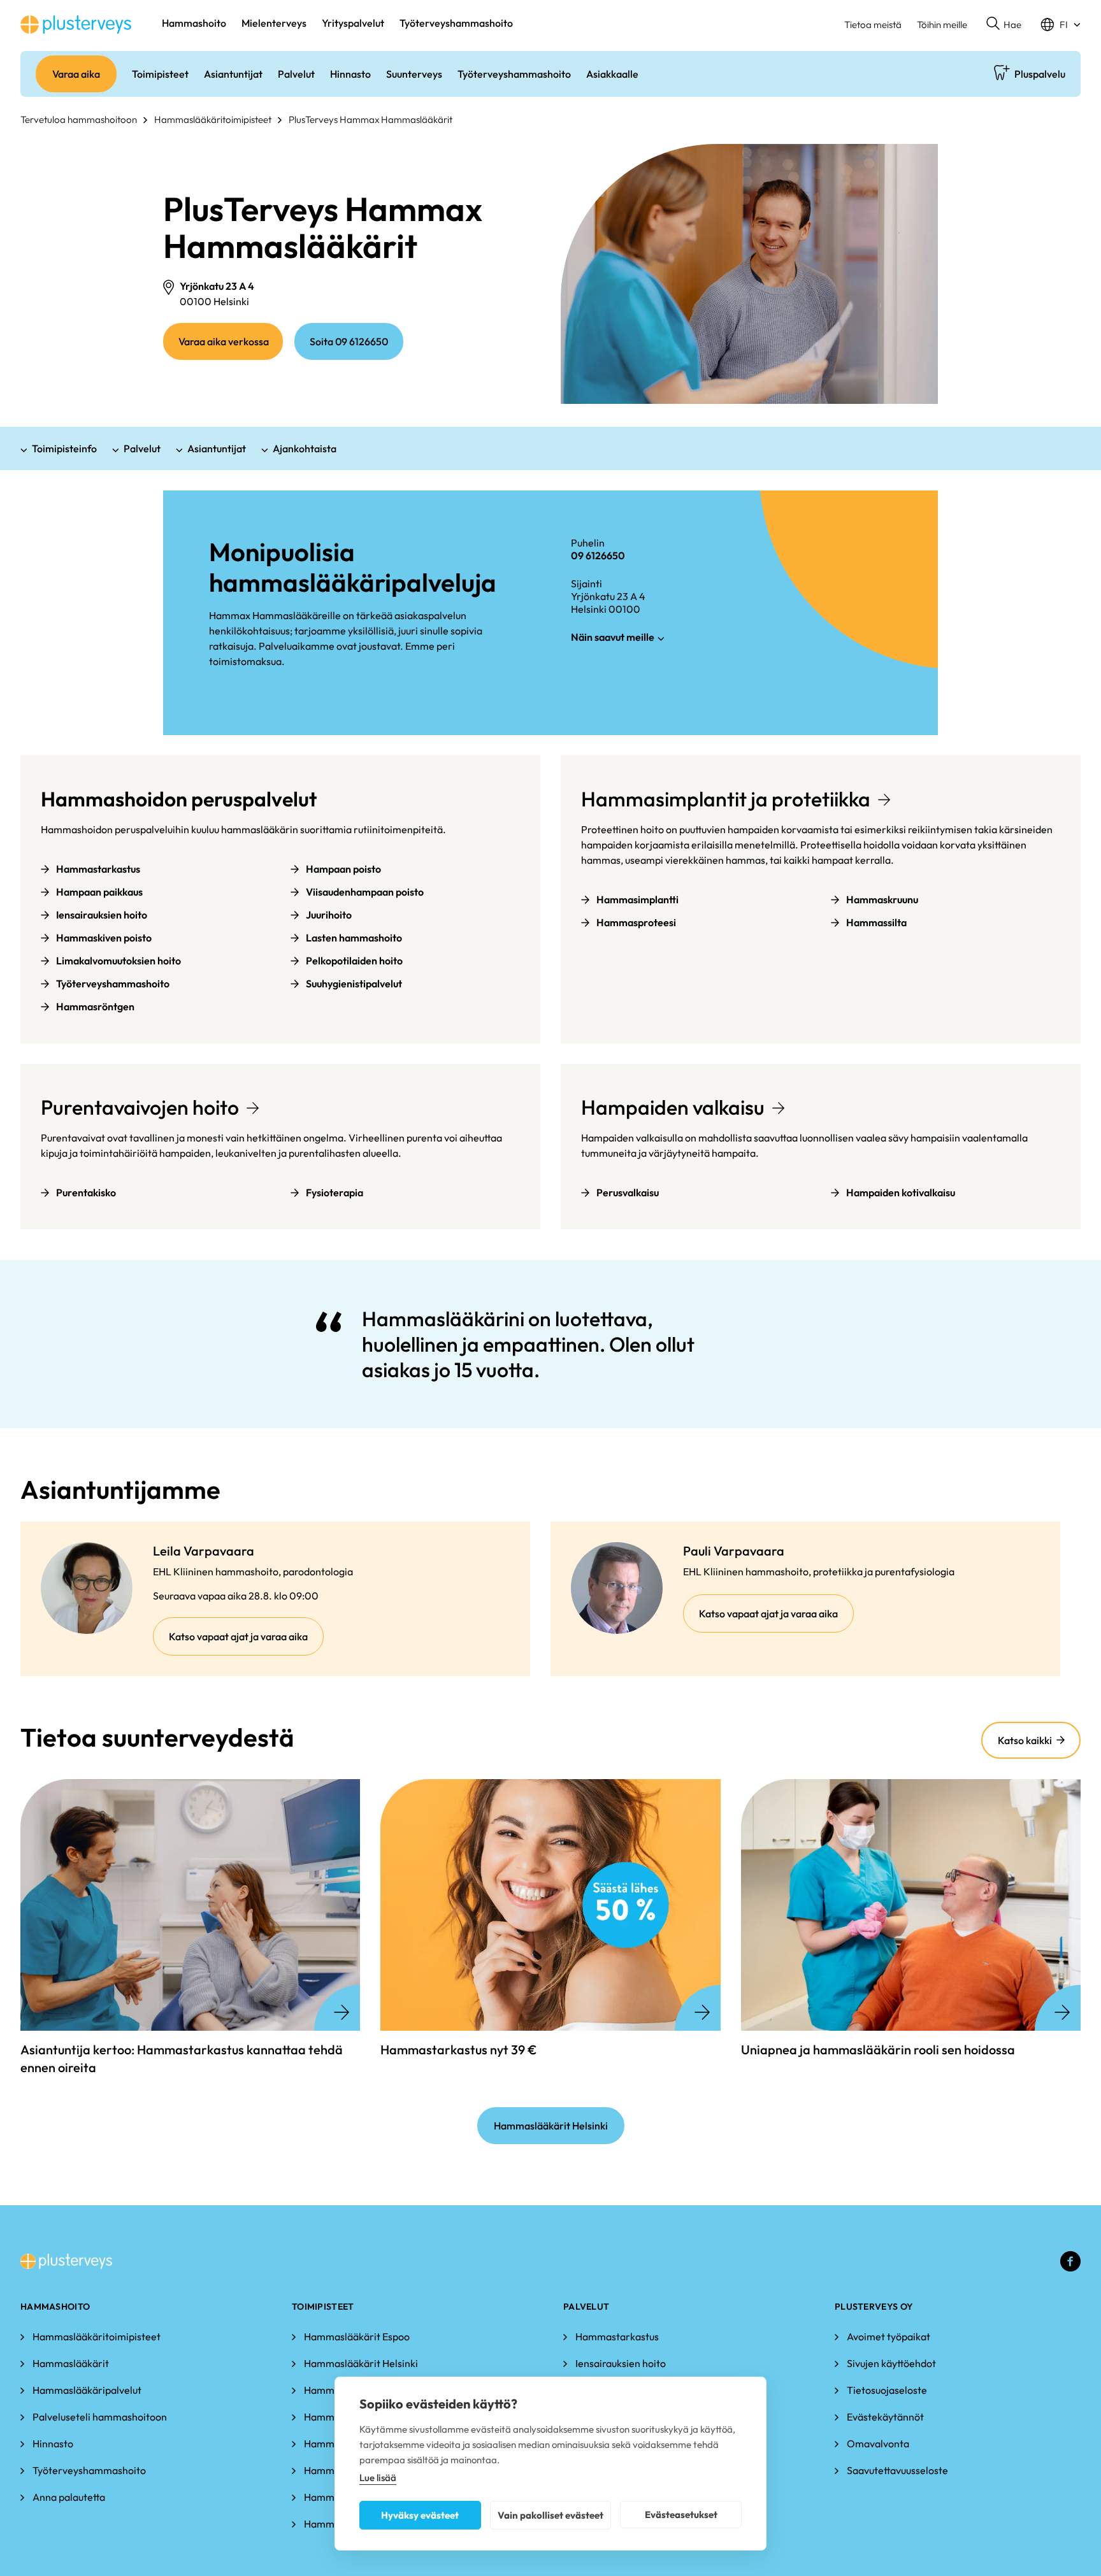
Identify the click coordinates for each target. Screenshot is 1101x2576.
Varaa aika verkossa (231, 347)
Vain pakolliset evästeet (550, 2515)
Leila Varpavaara (204, 1551)
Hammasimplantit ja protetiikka (726, 799)
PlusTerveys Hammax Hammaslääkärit (371, 119)
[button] (1004, 25)
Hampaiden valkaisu (673, 1107)
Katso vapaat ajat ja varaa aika (246, 1642)
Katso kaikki (1025, 1740)
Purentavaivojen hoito (140, 1107)
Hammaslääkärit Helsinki (551, 2126)
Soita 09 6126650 (349, 341)
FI (1064, 25)
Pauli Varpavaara (734, 1551)
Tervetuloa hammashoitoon (79, 119)
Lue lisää (378, 2478)
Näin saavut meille (613, 637)
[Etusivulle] (76, 25)
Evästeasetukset (681, 2515)
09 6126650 (598, 555)
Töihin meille (942, 25)
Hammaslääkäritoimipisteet (213, 119)
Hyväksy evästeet (420, 2515)
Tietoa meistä (873, 25)
